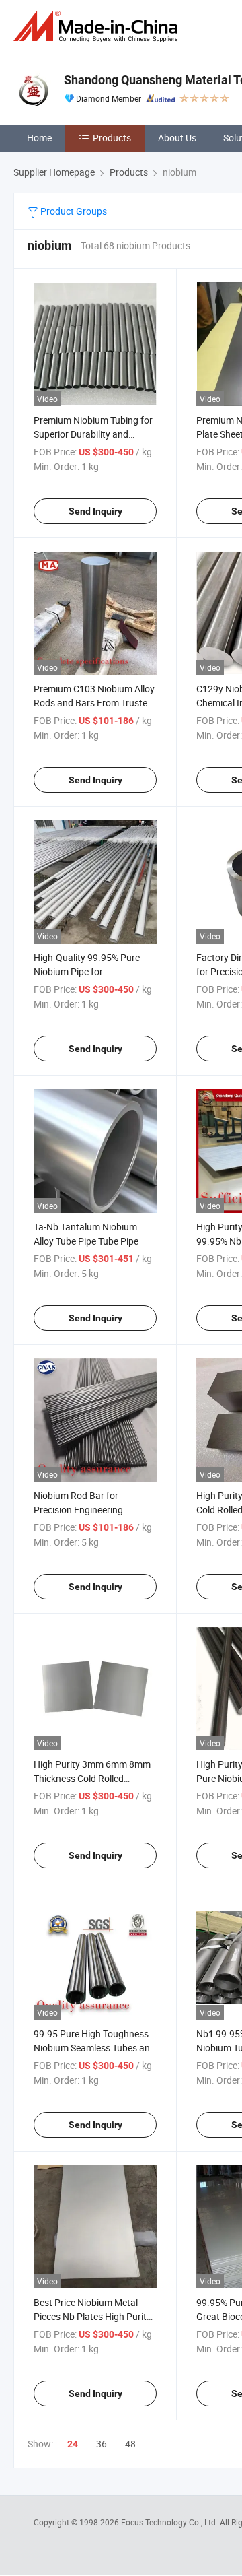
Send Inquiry (95, 511)
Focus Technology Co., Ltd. (170, 2522)
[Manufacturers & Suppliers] (98, 27)
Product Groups (73, 211)
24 (73, 2444)
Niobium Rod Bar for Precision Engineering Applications (78, 1510)
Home (39, 138)
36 (102, 2444)
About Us (177, 138)
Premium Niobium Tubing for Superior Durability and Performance (93, 434)
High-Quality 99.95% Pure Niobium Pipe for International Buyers (87, 971)
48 (130, 2444)
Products (112, 138)
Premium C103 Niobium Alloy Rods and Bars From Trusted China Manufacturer (94, 703)
